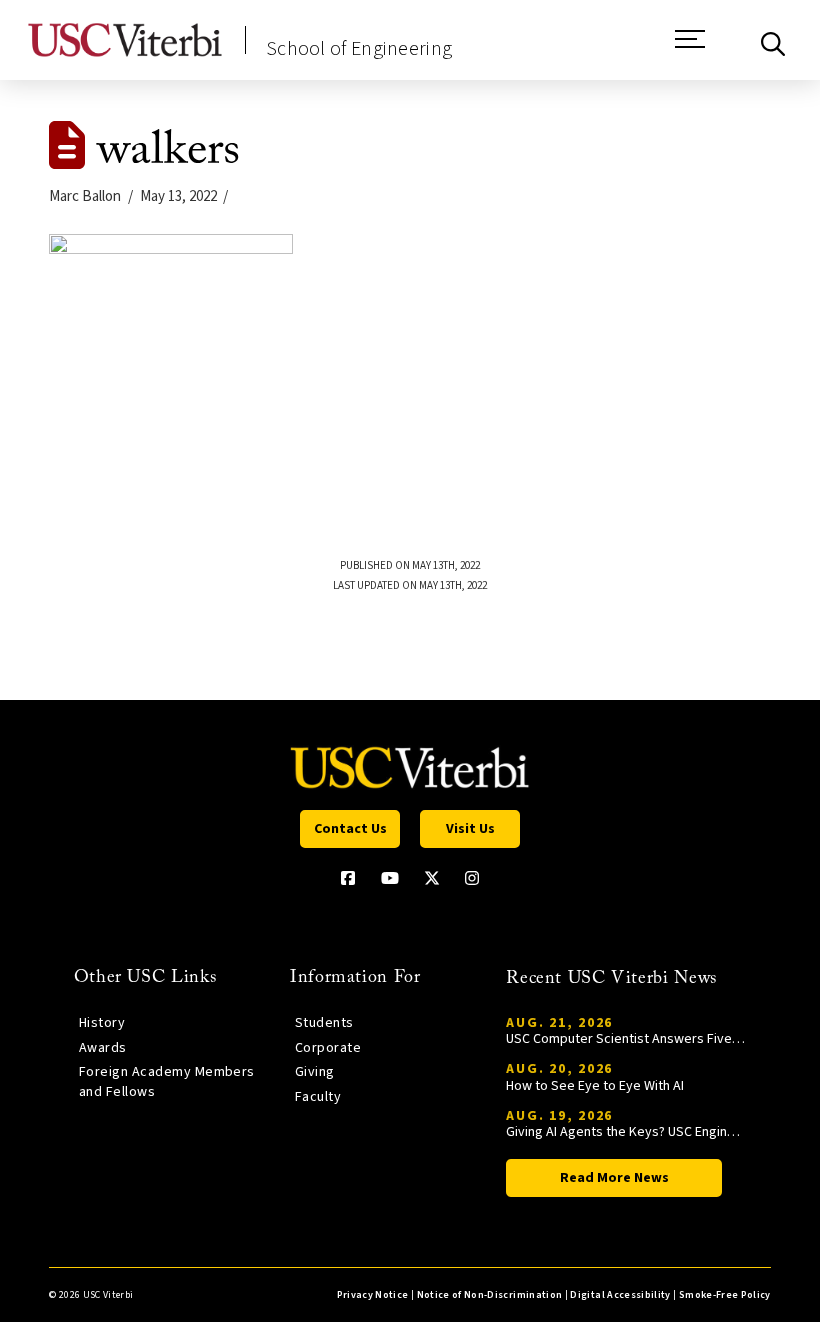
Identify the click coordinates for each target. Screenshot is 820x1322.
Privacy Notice (373, 1295)
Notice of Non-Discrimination (490, 1295)
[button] (690, 49)
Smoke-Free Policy (725, 1295)
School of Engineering (359, 49)
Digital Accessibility (620, 1295)
